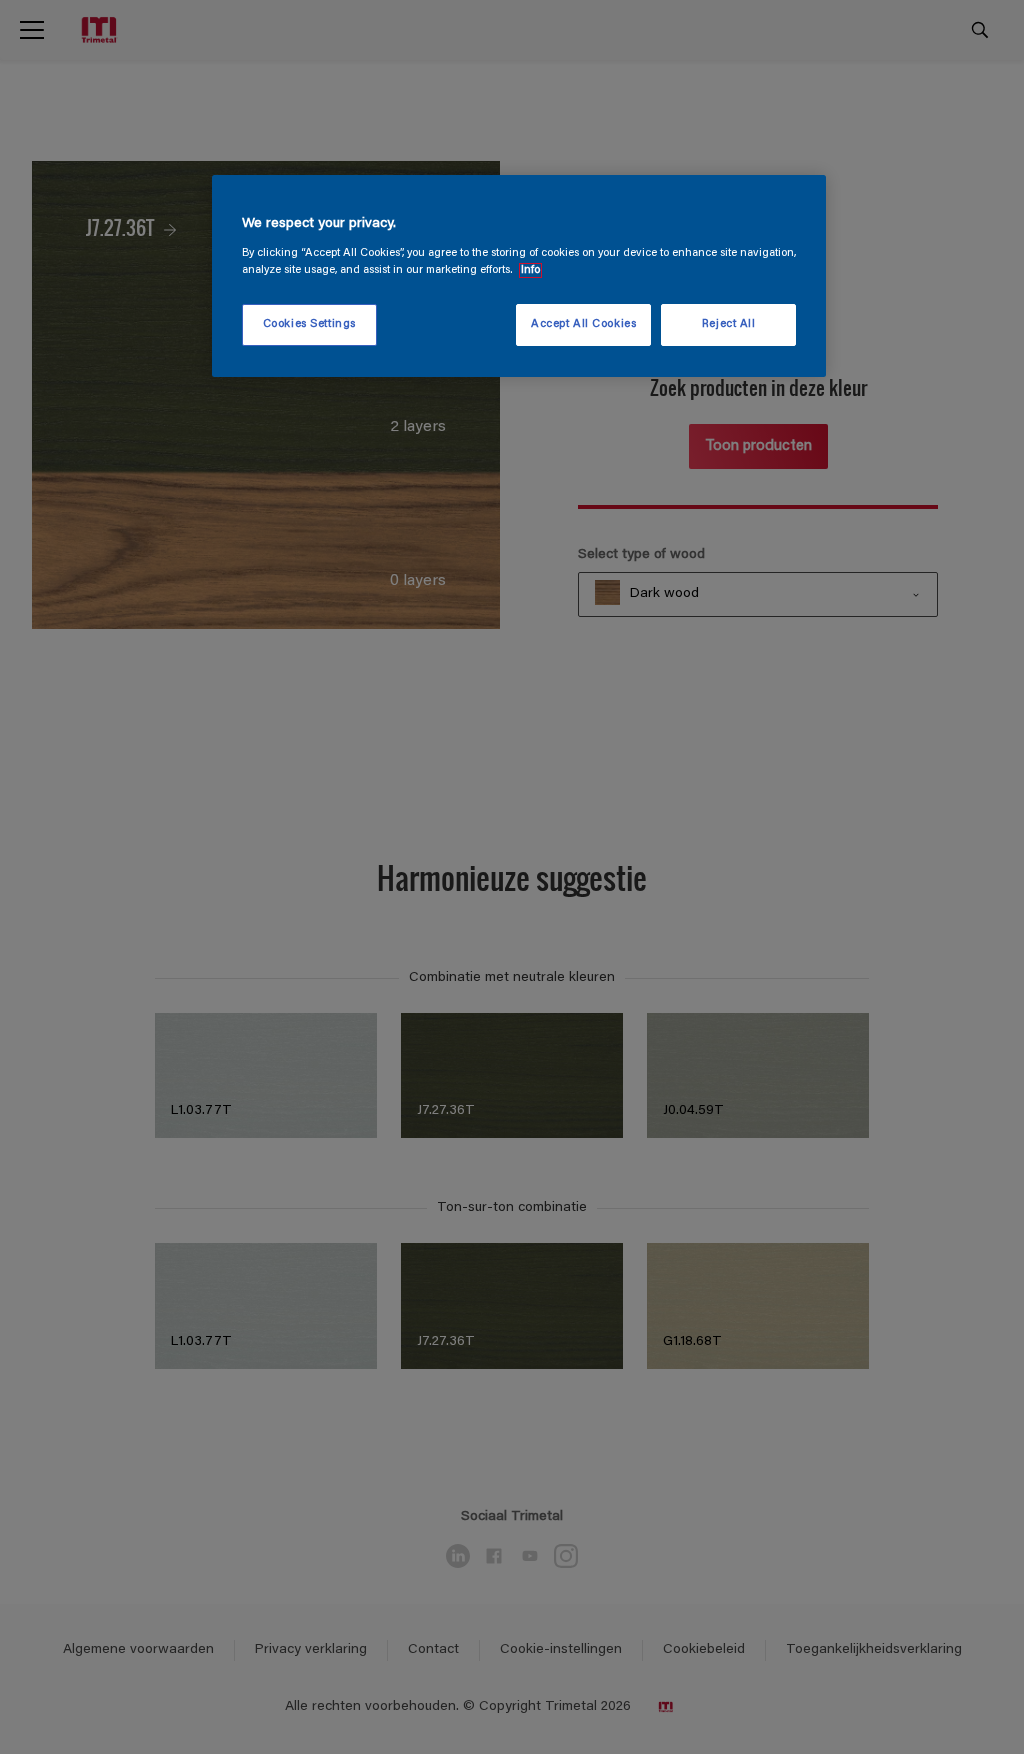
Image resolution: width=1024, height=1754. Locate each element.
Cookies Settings (309, 324)
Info (530, 270)
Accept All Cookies (583, 324)
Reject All (729, 324)
